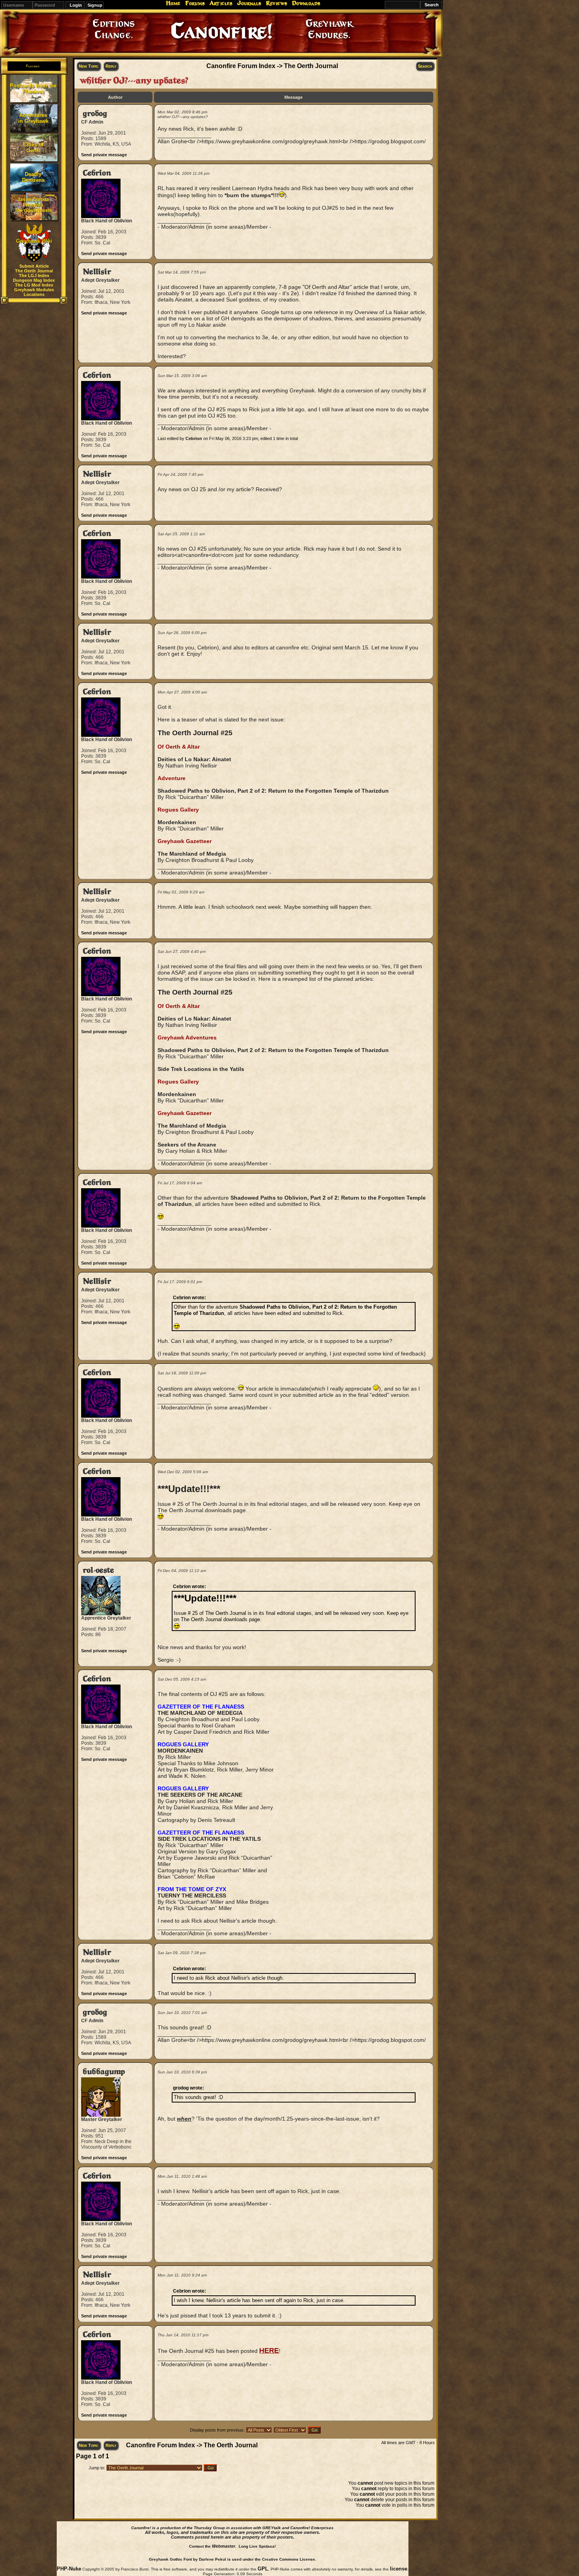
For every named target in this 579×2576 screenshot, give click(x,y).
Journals (249, 3)
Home (173, 3)
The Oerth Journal (34, 271)
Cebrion (97, 173)
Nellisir (97, 272)
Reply (111, 66)
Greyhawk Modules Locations (34, 292)
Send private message (104, 155)
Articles (221, 3)
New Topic (89, 66)
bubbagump (104, 2072)
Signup (95, 5)
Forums (195, 3)
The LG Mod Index (34, 285)
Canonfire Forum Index (241, 66)
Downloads (306, 3)
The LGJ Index (34, 276)
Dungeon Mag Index (34, 280)
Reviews (277, 3)
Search (425, 66)
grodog (95, 114)
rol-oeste (98, 1570)
